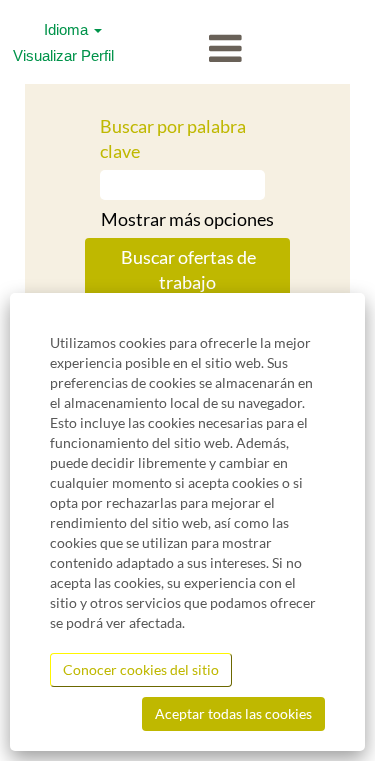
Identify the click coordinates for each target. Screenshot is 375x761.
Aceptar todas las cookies (233, 713)
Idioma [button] (68, 29)
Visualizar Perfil (63, 55)
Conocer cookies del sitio (141, 669)
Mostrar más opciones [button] (187, 219)
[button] (187, 49)
